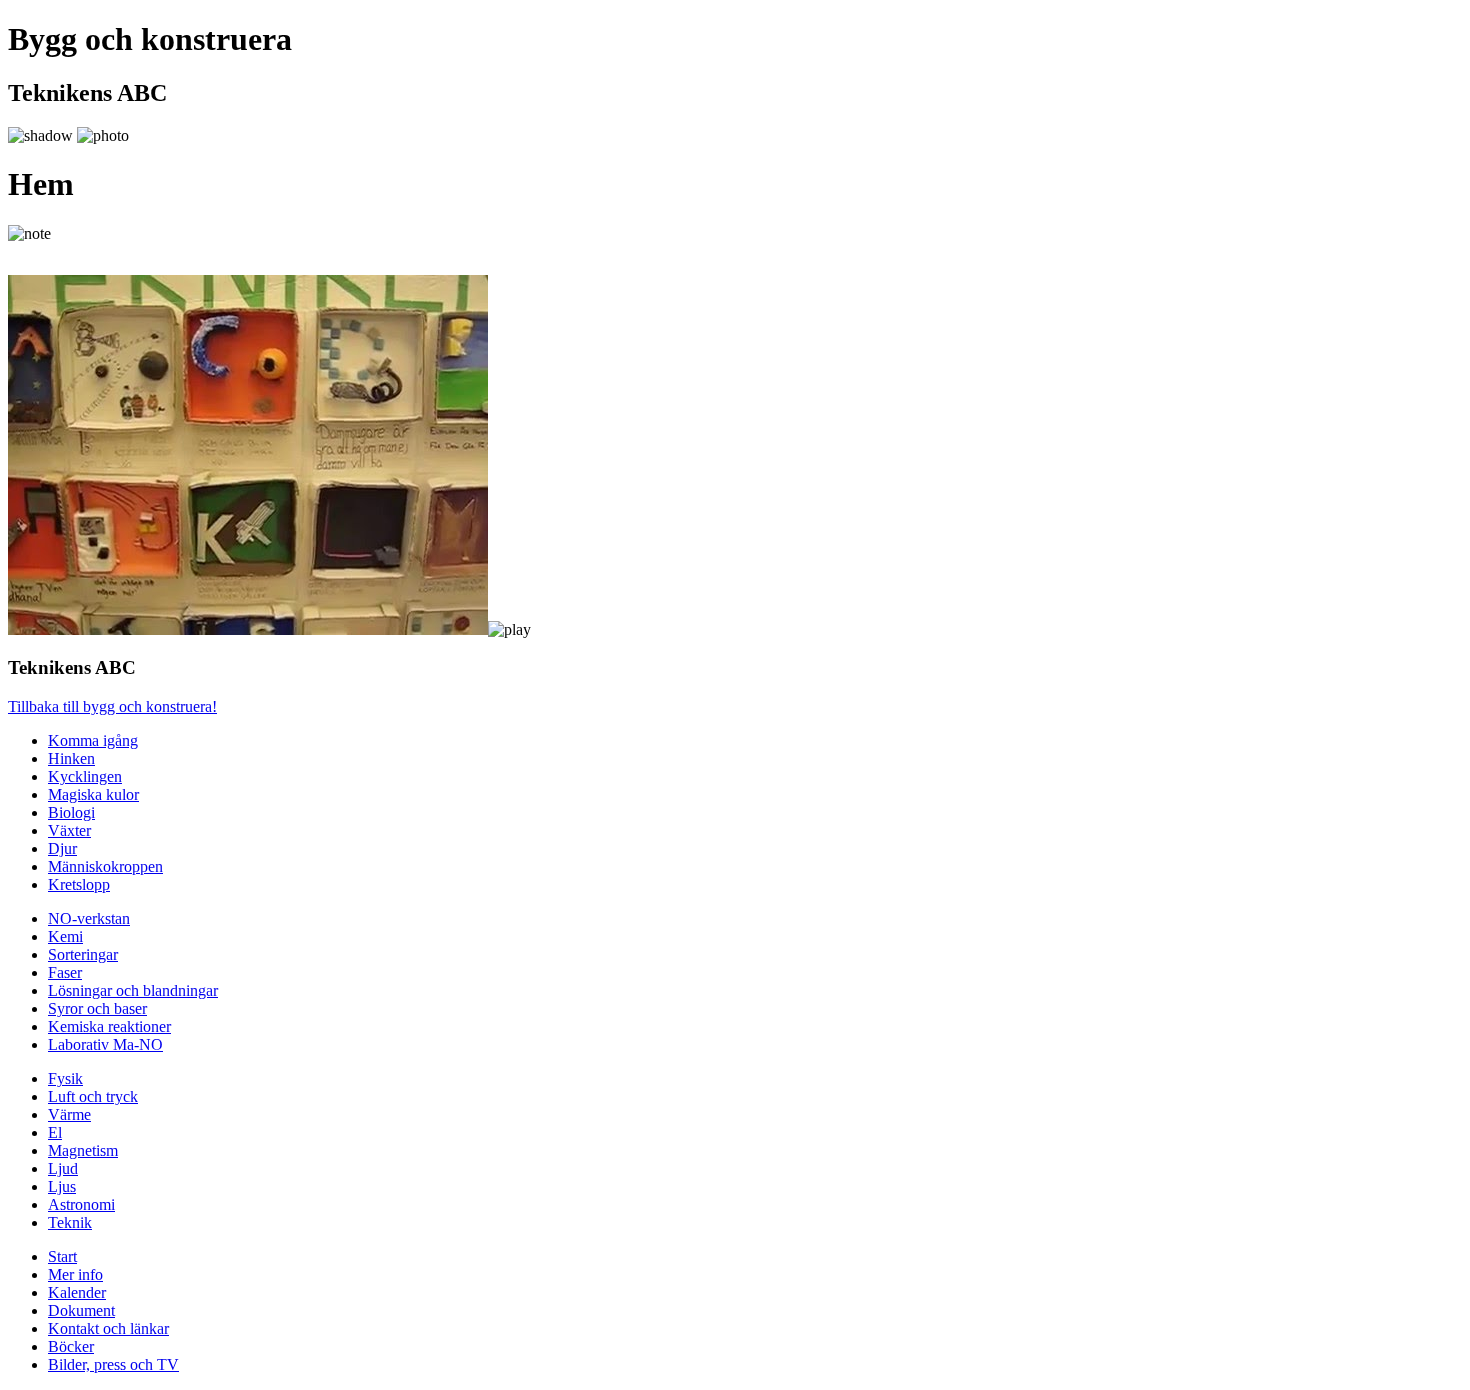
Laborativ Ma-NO (105, 1044)
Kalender (77, 1292)
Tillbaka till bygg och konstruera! (112, 706)
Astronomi (81, 1204)
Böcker (71, 1346)
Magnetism (83, 1150)
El (55, 1132)
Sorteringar (83, 954)
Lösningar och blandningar (133, 990)
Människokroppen (105, 866)
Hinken (71, 758)
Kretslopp (79, 884)
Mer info (75, 1274)
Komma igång (93, 740)
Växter (69, 830)
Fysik (65, 1078)
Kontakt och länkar (108, 1328)
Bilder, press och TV (113, 1364)
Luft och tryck (93, 1096)
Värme (69, 1114)
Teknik (70, 1222)
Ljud (63, 1168)
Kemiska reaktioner (109, 1026)
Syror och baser (97, 1008)
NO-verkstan (89, 918)
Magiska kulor (93, 794)
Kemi (65, 936)
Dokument (81, 1310)
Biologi (71, 812)
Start (62, 1256)
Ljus (62, 1186)
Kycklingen (85, 776)
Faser (65, 972)
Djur (62, 848)
